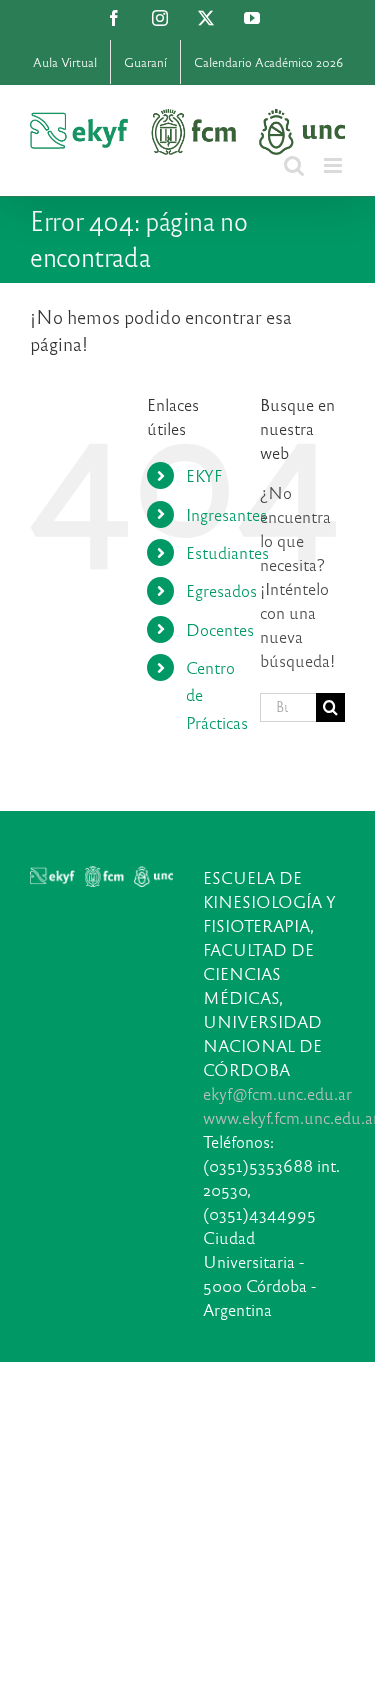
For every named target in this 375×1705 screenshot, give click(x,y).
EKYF (204, 475)
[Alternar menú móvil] (334, 165)
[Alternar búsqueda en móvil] (294, 165)
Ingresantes (226, 514)
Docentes (220, 629)
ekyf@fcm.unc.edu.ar (277, 1093)
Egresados (221, 590)
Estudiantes (227, 552)
